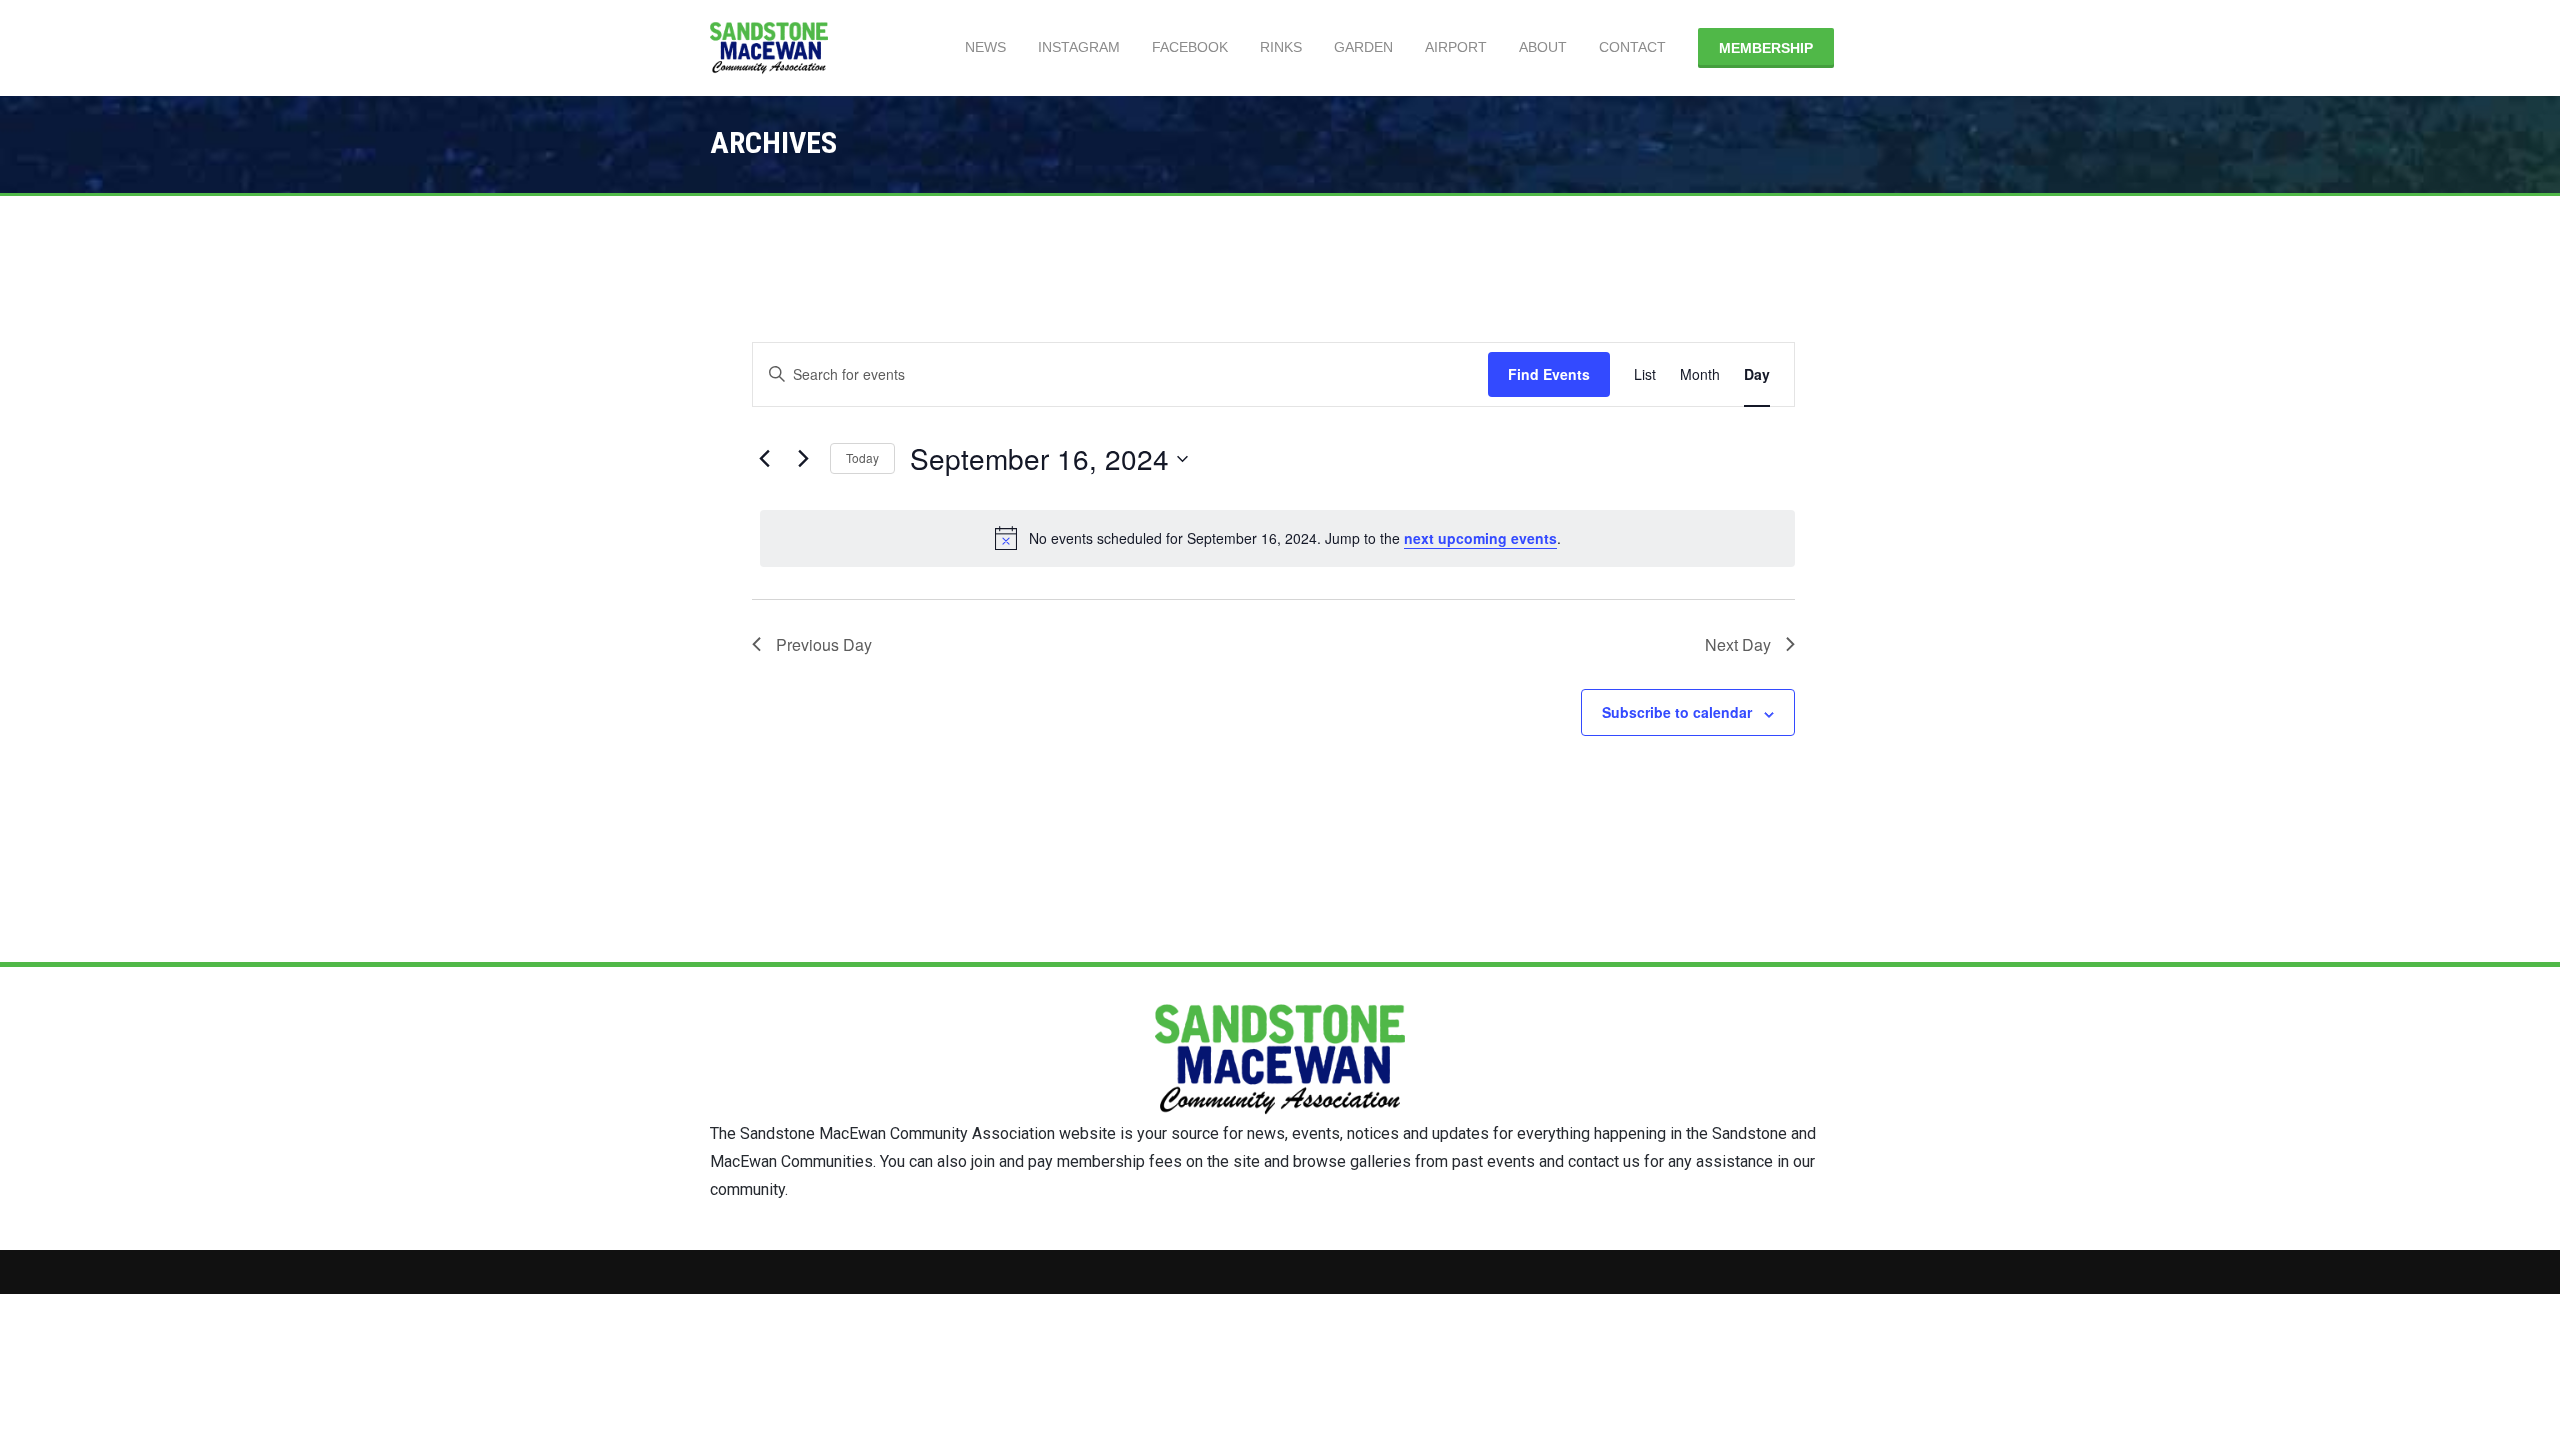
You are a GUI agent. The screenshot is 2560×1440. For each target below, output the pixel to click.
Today (862, 457)
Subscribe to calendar (1677, 712)
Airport (1456, 47)
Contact (1632, 47)
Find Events (1549, 374)
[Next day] (803, 459)
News (985, 47)
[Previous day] (764, 459)
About (1543, 47)
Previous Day (824, 644)
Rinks (1281, 47)
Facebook (1190, 47)
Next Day (1738, 644)
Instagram (1079, 47)
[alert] (1277, 538)
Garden (1363, 47)
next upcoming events (1480, 538)
